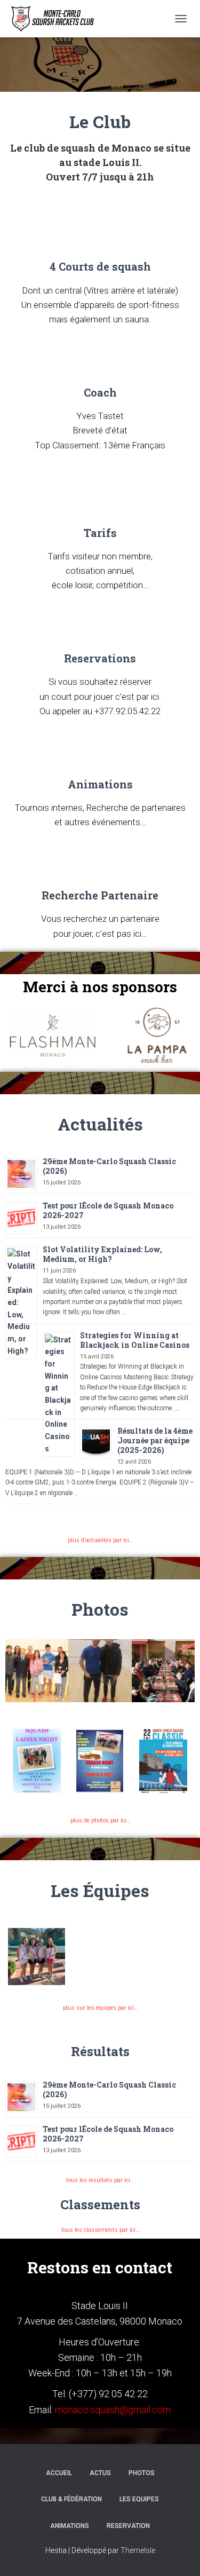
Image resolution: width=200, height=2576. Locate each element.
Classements (100, 2204)
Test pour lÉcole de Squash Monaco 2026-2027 (108, 1210)
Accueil (59, 2473)
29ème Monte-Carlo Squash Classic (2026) (109, 1166)
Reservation (128, 2526)
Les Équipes (100, 1890)
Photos (100, 1609)
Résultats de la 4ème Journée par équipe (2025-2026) (155, 1440)
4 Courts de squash (100, 266)
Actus (100, 2473)
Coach (100, 392)
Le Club (100, 121)
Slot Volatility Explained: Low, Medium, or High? (102, 1254)
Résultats (100, 2051)
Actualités (100, 1124)
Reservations (100, 658)
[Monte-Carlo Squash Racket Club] (55, 19)
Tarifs (100, 533)
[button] (16, 1671)
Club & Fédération (71, 2499)
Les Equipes (139, 2499)
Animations (100, 784)
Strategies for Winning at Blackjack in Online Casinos (135, 1340)
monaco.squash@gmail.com (113, 2410)
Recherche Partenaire (100, 895)
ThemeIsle (138, 2550)
